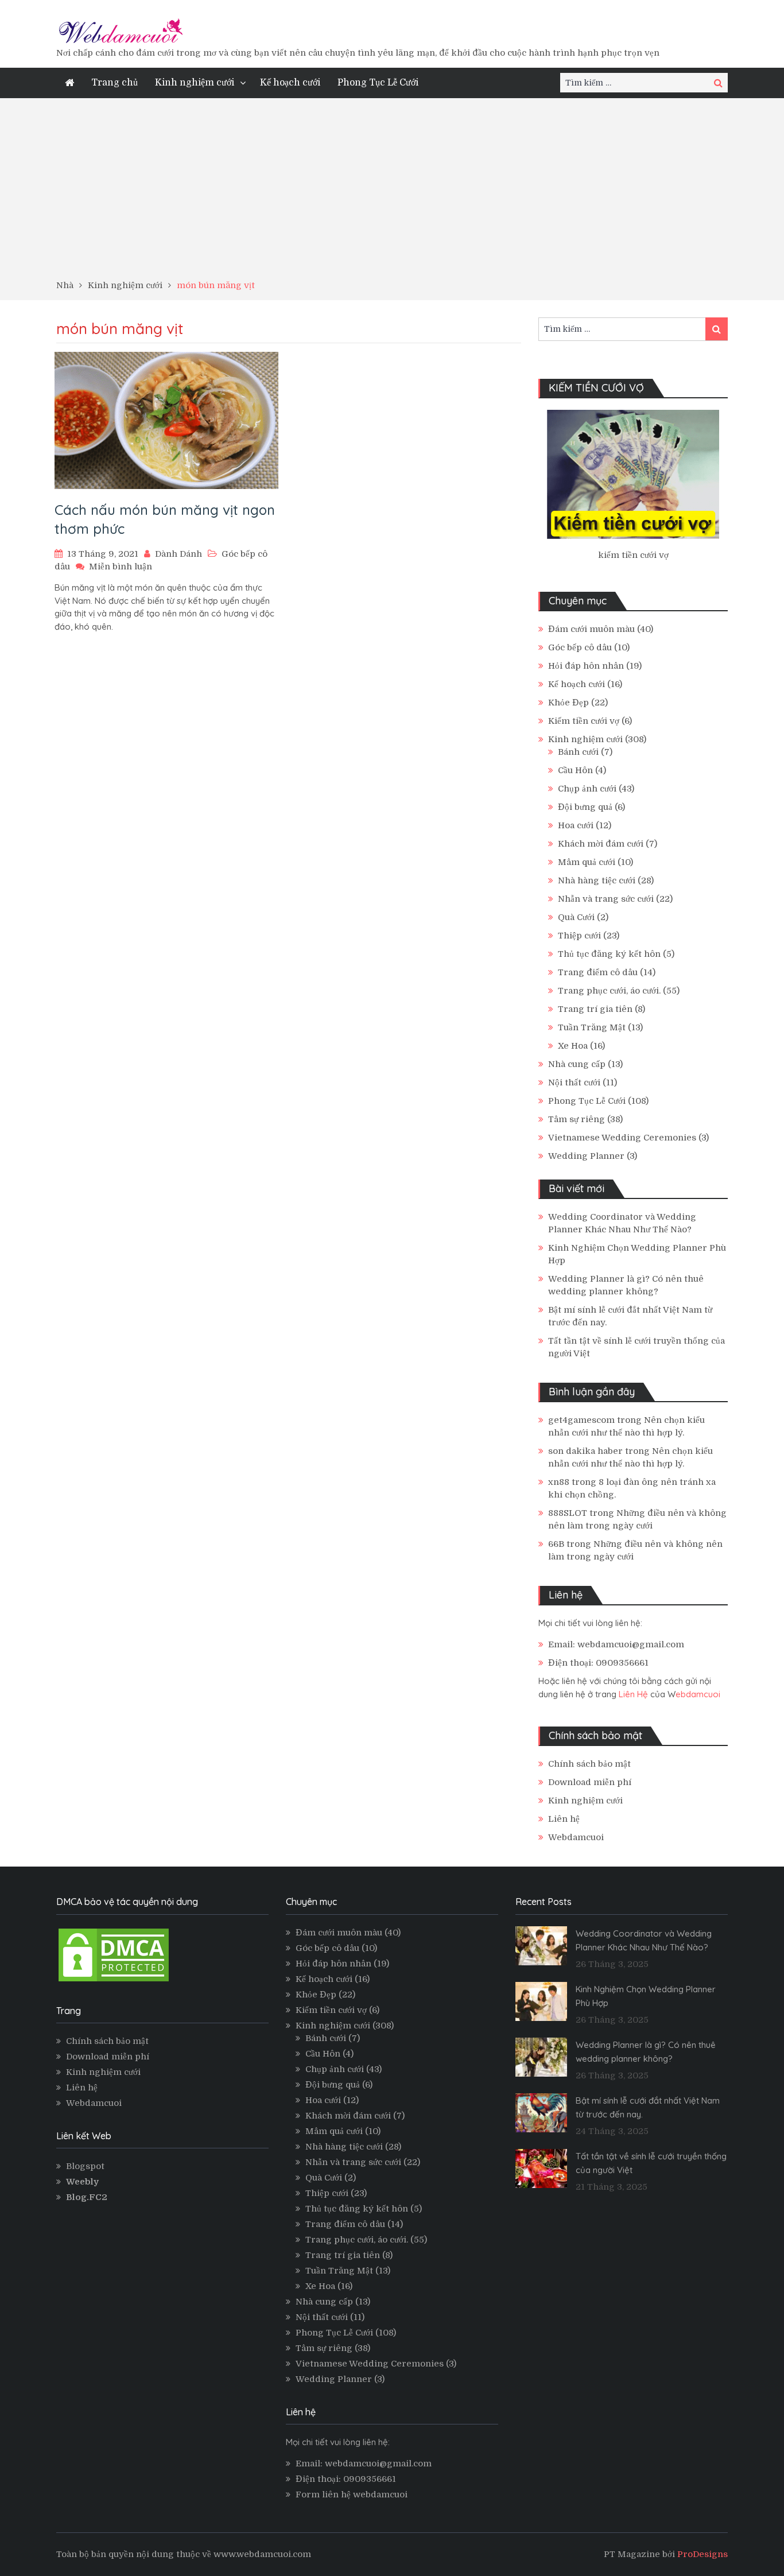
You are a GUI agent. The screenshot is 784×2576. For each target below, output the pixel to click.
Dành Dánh (178, 554)
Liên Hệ (633, 1694)
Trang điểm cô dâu (598, 972)
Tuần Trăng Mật (592, 1027)
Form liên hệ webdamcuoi (352, 2494)
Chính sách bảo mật (589, 1764)
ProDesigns (703, 2554)
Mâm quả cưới (587, 862)
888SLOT (568, 1513)
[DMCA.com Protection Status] (114, 1981)
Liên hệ (564, 1819)
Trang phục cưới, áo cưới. (609, 991)
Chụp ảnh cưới (587, 789)
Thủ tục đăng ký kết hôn (609, 954)
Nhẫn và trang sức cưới (606, 899)
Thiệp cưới (579, 936)
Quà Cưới (576, 917)
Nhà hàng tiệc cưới (597, 880)
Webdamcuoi (576, 1837)
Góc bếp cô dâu (580, 647)
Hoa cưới (576, 825)
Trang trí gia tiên (595, 1009)
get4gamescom (581, 1420)
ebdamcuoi (698, 1694)
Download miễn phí (590, 1782)
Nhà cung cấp (577, 1064)
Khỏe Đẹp (568, 703)
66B (556, 1544)
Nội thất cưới (574, 1083)
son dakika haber (585, 1451)
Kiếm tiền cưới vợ (584, 721)
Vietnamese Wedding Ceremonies (622, 1138)
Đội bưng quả (585, 807)
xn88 (559, 1482)
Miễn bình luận (121, 567)
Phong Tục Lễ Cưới (378, 83)
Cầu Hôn (575, 770)
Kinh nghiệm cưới (195, 83)
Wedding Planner (586, 1156)
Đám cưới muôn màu (591, 629)
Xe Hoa (573, 1046)
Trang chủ (115, 83)
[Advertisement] (392, 193)
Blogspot (85, 2166)
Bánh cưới (578, 752)
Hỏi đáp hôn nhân (586, 666)
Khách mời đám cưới (601, 844)
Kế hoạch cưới (290, 83)
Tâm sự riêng (577, 1119)
